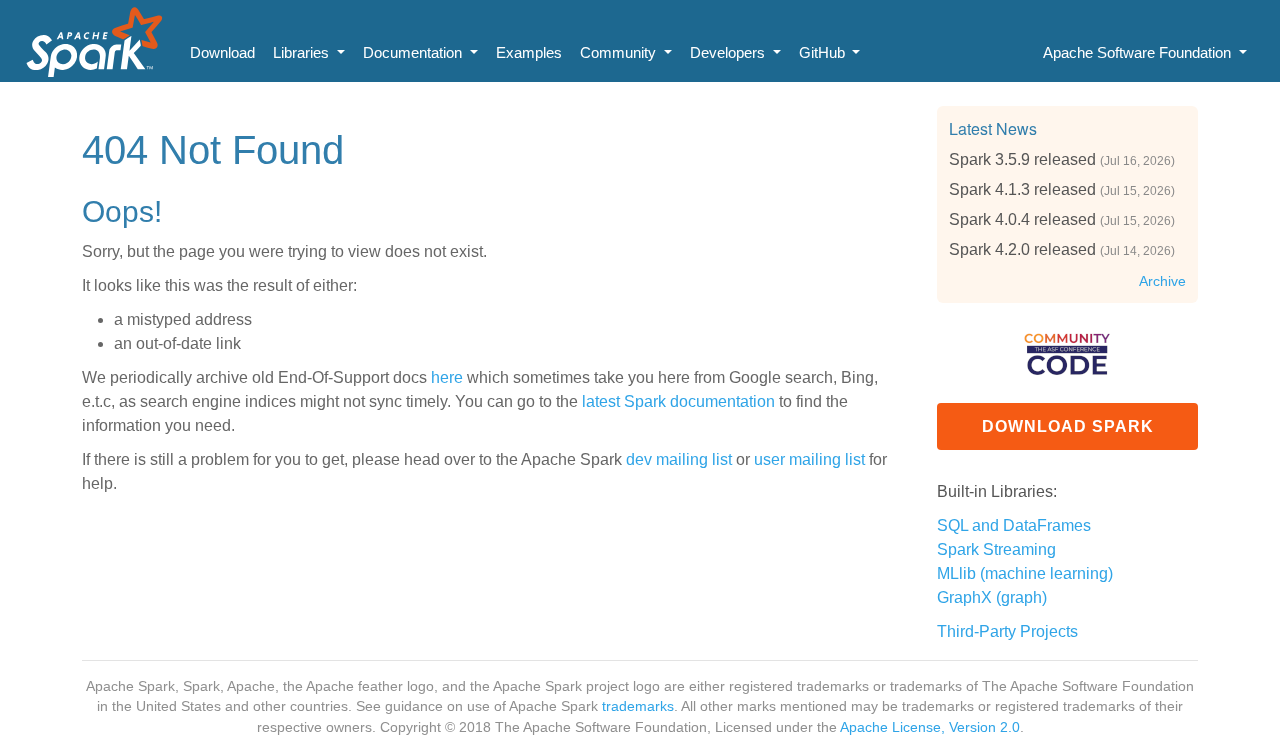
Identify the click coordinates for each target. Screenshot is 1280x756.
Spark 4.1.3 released (1022, 189)
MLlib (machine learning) (1025, 573)
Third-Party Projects (1007, 631)
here (447, 377)
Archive (1162, 281)
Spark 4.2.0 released (1022, 249)
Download (222, 52)
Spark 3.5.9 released (1022, 159)
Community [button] (620, 52)
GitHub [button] (824, 52)
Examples (529, 52)
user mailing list (809, 459)
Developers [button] (729, 52)
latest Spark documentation (678, 401)
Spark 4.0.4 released (1022, 219)
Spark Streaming (996, 549)
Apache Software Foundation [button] (1139, 52)
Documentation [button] (414, 52)
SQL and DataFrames (1014, 525)
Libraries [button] (303, 52)
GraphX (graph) (992, 597)
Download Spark (1068, 426)
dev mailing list (679, 459)
